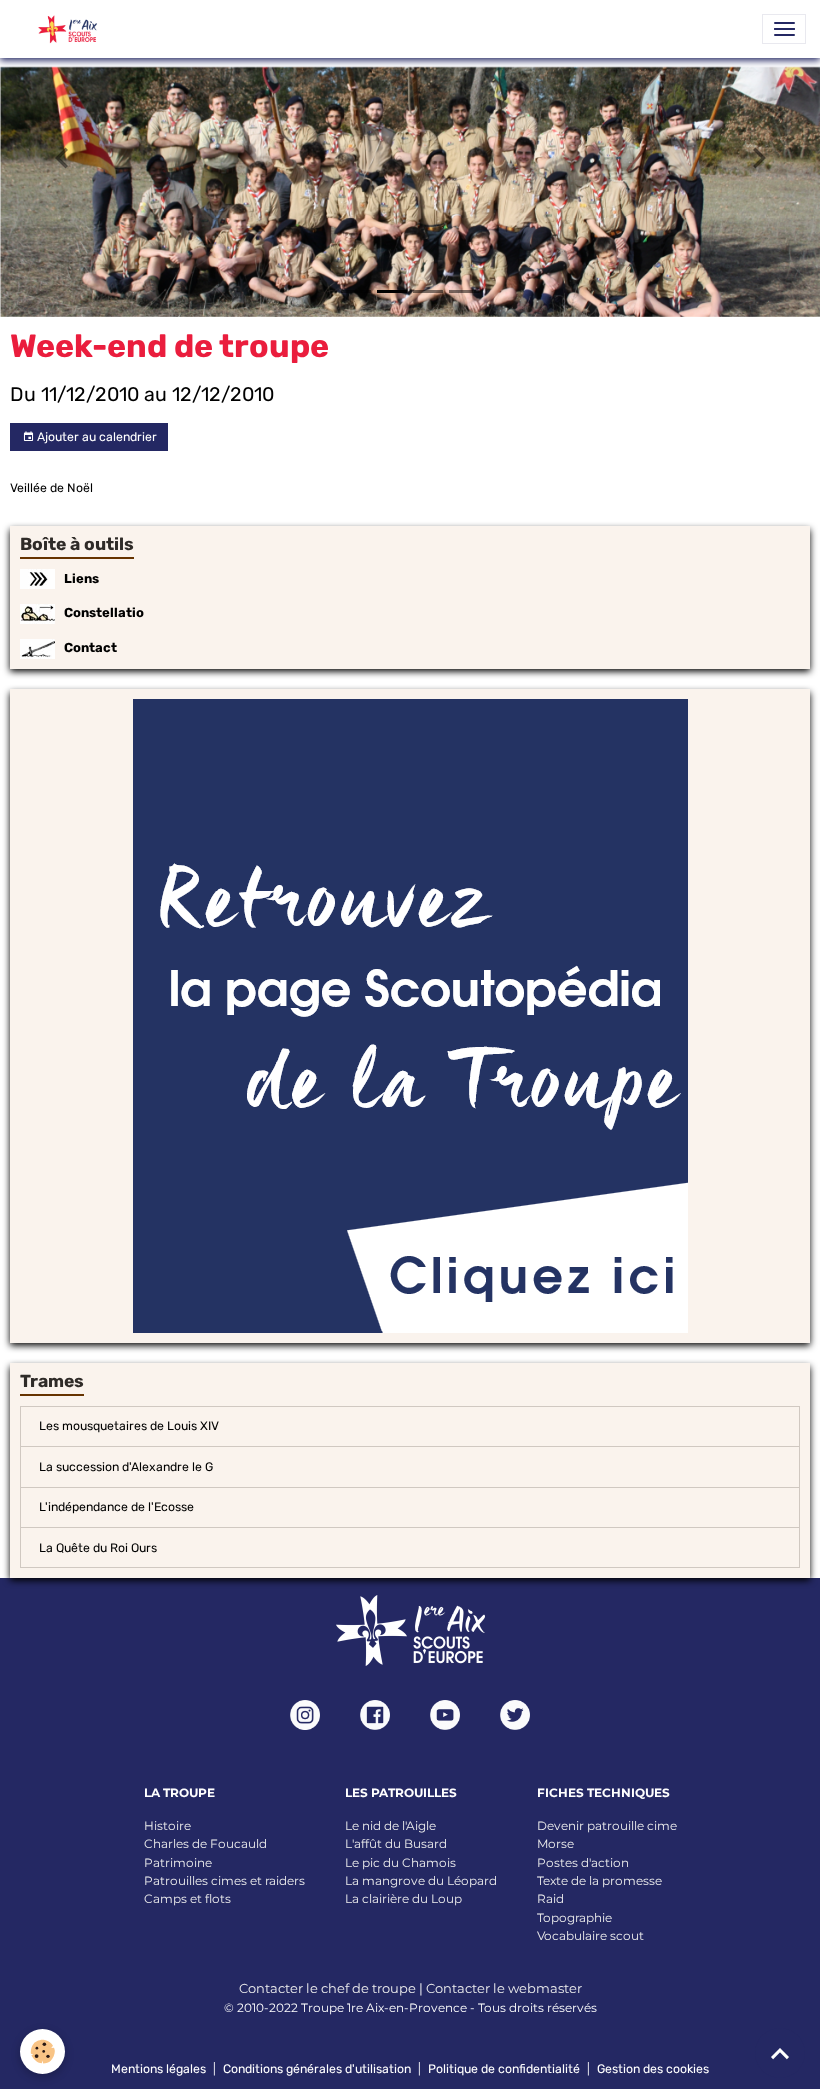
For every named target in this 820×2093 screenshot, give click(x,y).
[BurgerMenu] (784, 29)
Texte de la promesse (599, 1880)
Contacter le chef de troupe (327, 1988)
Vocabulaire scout (590, 1935)
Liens (81, 578)
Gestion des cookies (653, 2069)
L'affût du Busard (396, 1843)
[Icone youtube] (445, 1715)
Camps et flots (187, 1898)
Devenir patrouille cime (607, 1825)
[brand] (60, 29)
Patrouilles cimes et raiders (224, 1880)
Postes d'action (583, 1862)
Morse (555, 1843)
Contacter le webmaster (504, 1988)
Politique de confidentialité (504, 2069)
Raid (550, 1898)
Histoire (167, 1825)
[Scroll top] (780, 2053)
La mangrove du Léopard (421, 1880)
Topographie (574, 1917)
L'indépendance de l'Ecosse (116, 1507)
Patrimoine (178, 1862)
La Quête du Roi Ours (98, 1548)
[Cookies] (42, 2051)
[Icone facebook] (375, 1715)
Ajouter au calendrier (95, 437)
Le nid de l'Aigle (390, 1825)
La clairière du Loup (403, 1898)
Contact (90, 647)
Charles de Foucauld (205, 1843)
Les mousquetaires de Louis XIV (129, 1426)
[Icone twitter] (515, 1715)
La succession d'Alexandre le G (126, 1467)
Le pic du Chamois (400, 1862)
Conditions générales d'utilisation (317, 2069)
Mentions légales (158, 2069)
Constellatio (104, 612)
